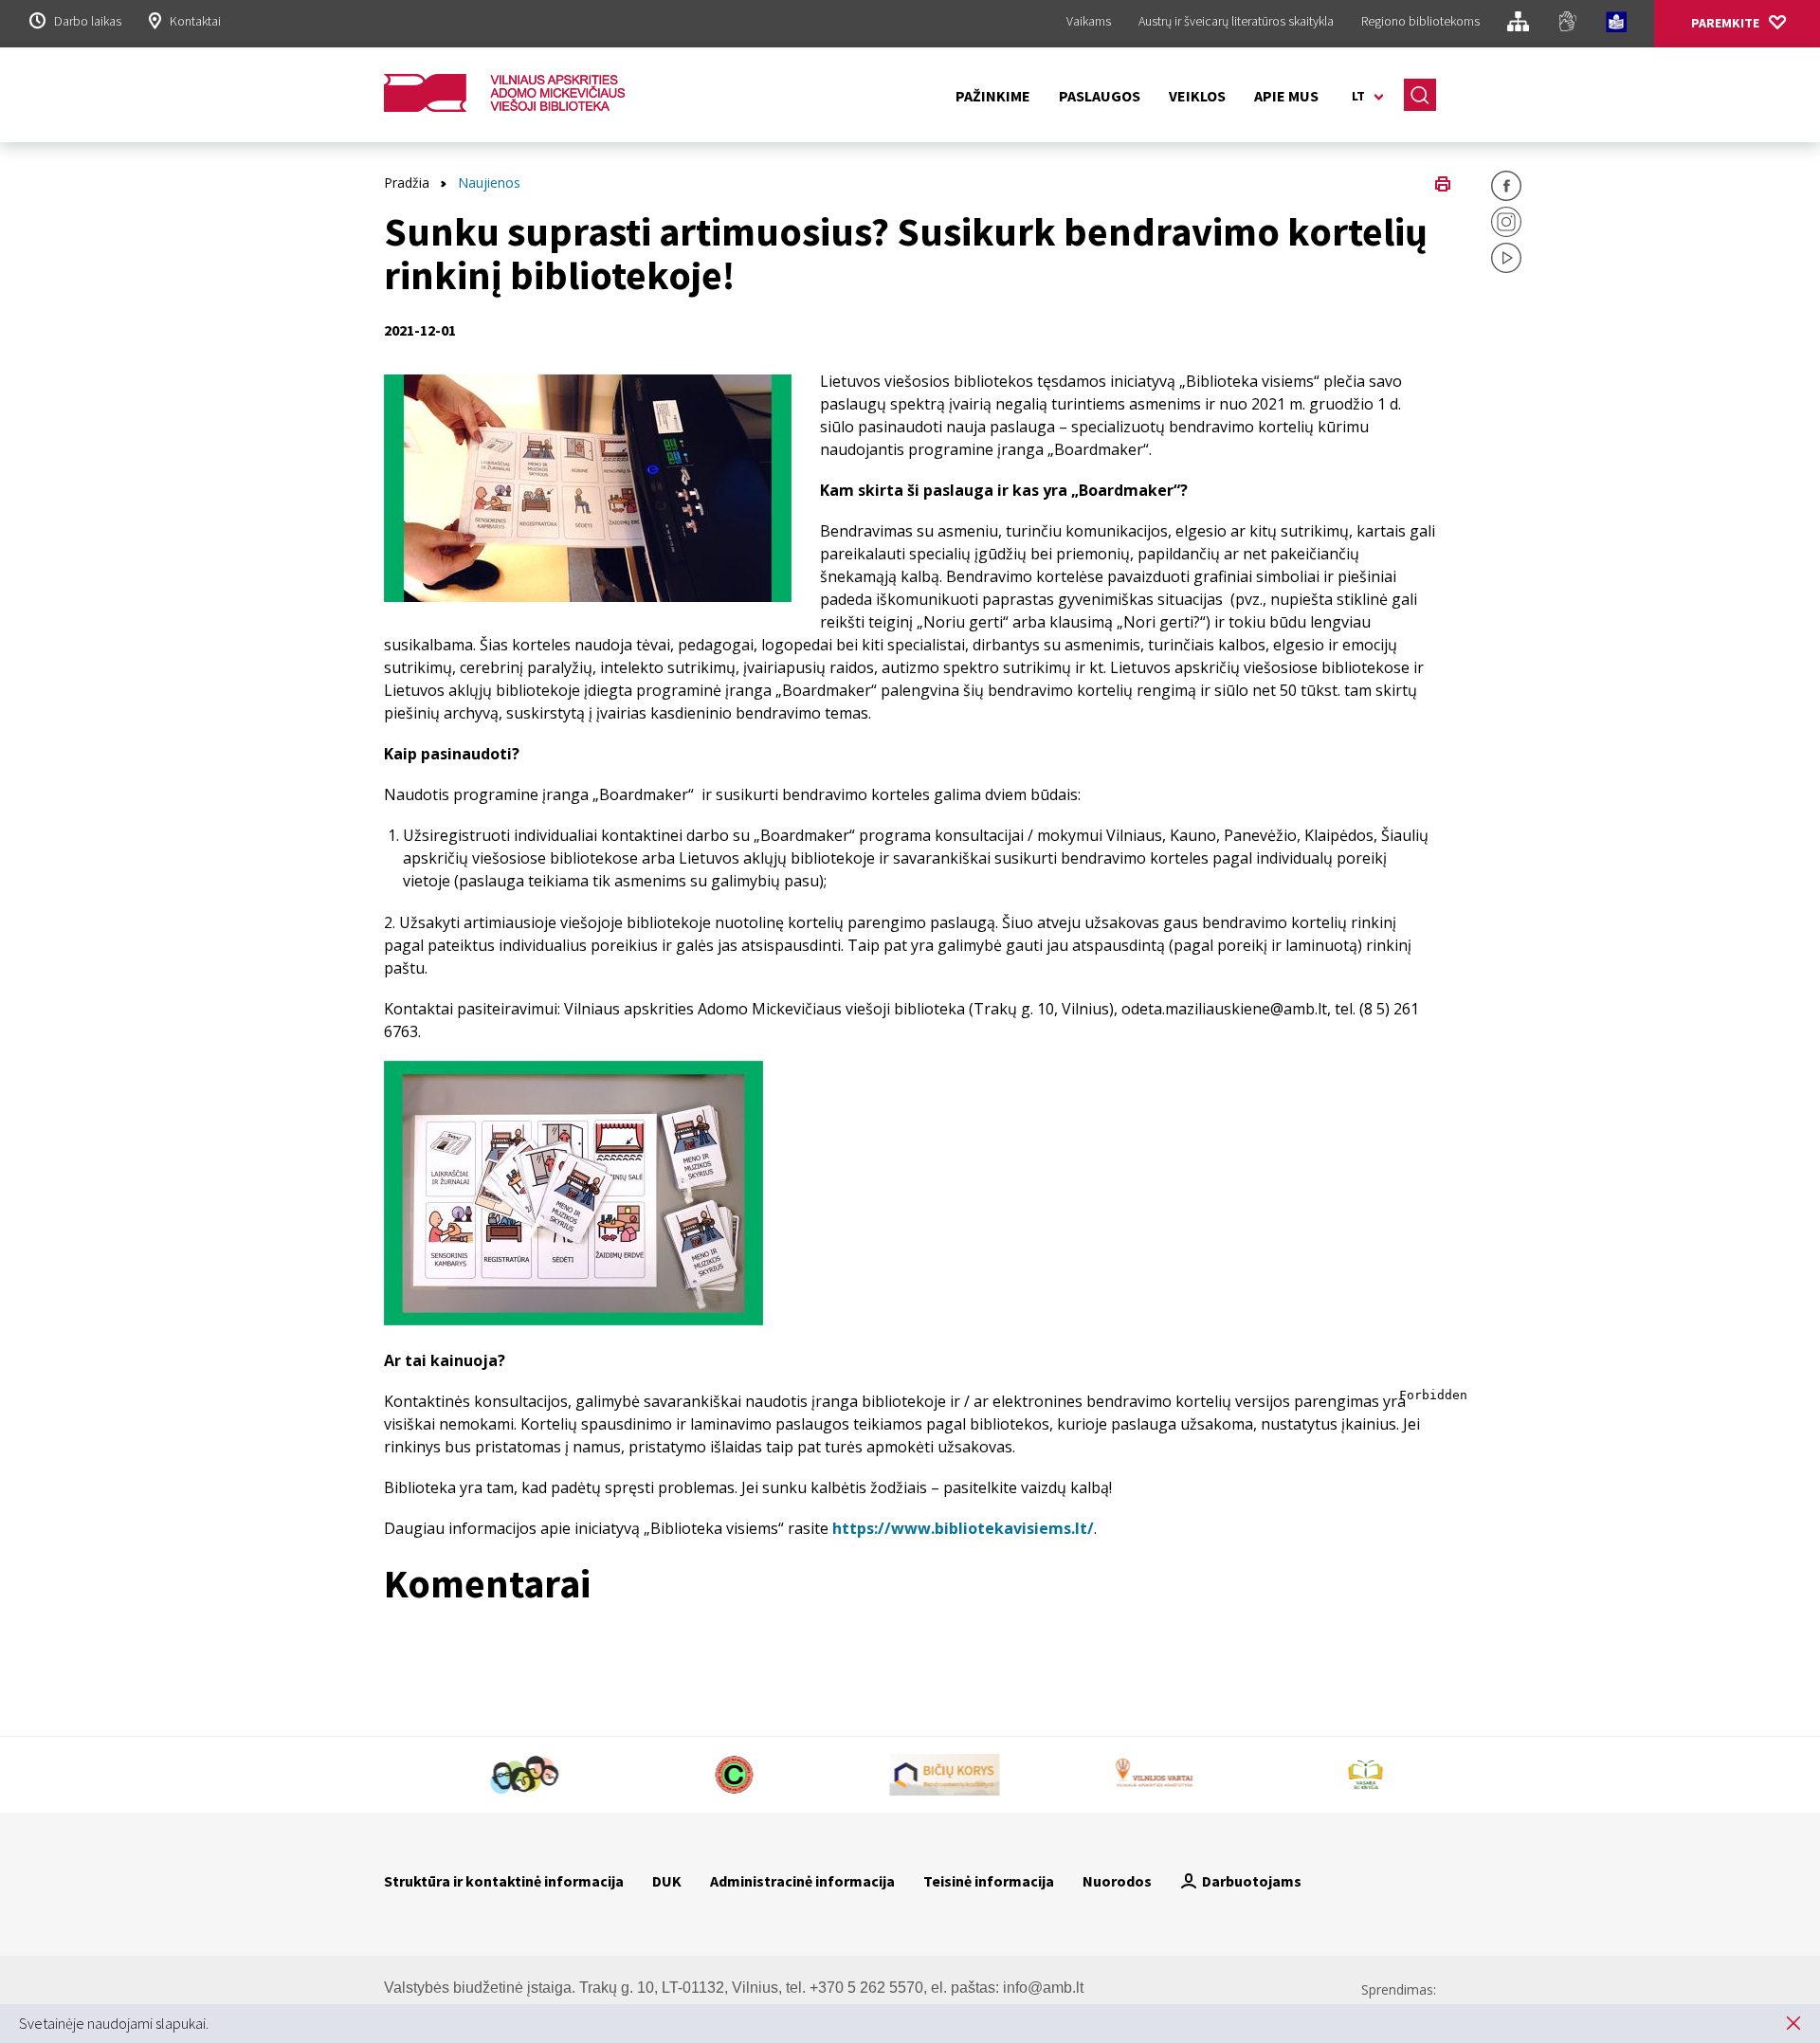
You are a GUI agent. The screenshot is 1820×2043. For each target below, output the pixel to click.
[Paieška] (1420, 95)
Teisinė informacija (989, 1881)
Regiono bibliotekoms (1420, 21)
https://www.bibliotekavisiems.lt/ (963, 1528)
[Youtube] (1506, 261)
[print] (1443, 182)
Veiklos (1197, 96)
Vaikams (1089, 21)
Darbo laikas (88, 21)
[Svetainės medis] (1518, 24)
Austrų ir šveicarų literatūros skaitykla (1236, 21)
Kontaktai (195, 21)
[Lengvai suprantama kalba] (1616, 25)
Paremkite (1725, 23)
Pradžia (407, 182)
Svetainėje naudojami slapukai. (114, 2023)
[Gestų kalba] (1567, 24)
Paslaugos (1100, 96)
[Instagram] (1506, 225)
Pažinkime (993, 96)
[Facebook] (1506, 189)
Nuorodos (1117, 1881)
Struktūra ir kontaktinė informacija (504, 1881)
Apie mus (1286, 96)
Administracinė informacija (802, 1881)
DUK (667, 1881)
